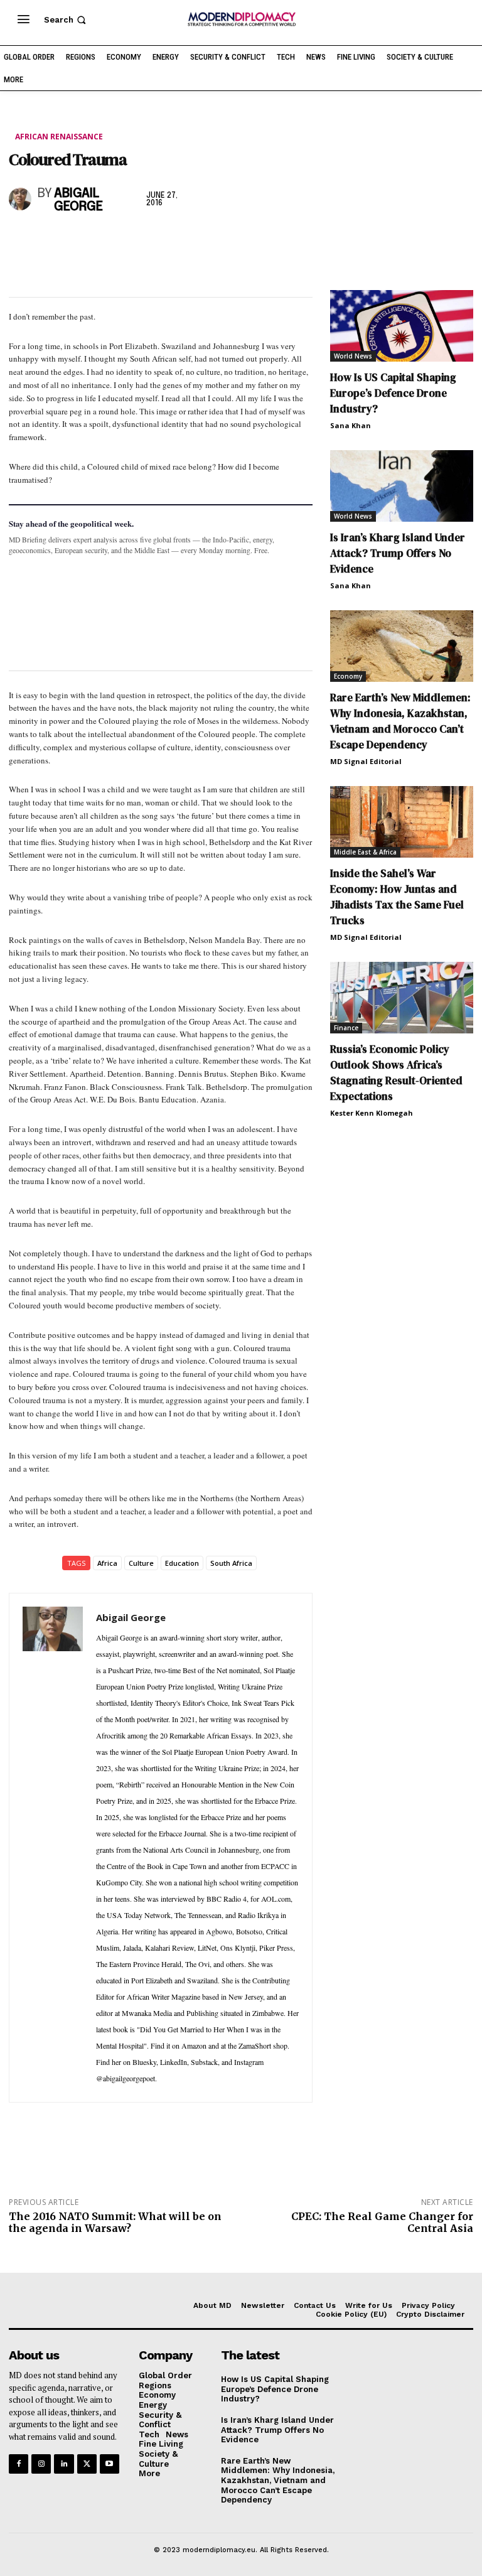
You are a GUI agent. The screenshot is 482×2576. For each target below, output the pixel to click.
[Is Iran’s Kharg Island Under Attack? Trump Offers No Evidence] (402, 486)
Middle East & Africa (365, 852)
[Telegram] (166, 240)
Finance (346, 1028)
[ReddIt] (137, 240)
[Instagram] (41, 2464)
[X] (50, 240)
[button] (66, 20)
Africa (107, 1563)
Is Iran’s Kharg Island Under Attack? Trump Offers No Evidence (398, 553)
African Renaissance (59, 137)
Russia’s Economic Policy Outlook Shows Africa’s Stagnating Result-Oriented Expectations (396, 1073)
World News (353, 356)
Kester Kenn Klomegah (372, 1113)
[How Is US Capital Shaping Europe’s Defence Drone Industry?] (402, 326)
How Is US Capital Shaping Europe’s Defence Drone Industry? (393, 393)
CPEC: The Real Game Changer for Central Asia (382, 2222)
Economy (348, 676)
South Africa (231, 1563)
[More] (195, 240)
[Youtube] (110, 2464)
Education (182, 1563)
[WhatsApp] (79, 240)
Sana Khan (351, 425)
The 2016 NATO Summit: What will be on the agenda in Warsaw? (115, 2222)
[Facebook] (21, 240)
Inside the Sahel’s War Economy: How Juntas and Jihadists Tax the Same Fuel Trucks (397, 897)
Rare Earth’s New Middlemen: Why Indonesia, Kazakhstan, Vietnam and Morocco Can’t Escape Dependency (400, 721)
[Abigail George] (20, 199)
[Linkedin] (108, 240)
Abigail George (78, 200)
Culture (141, 1563)
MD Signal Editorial (366, 761)
